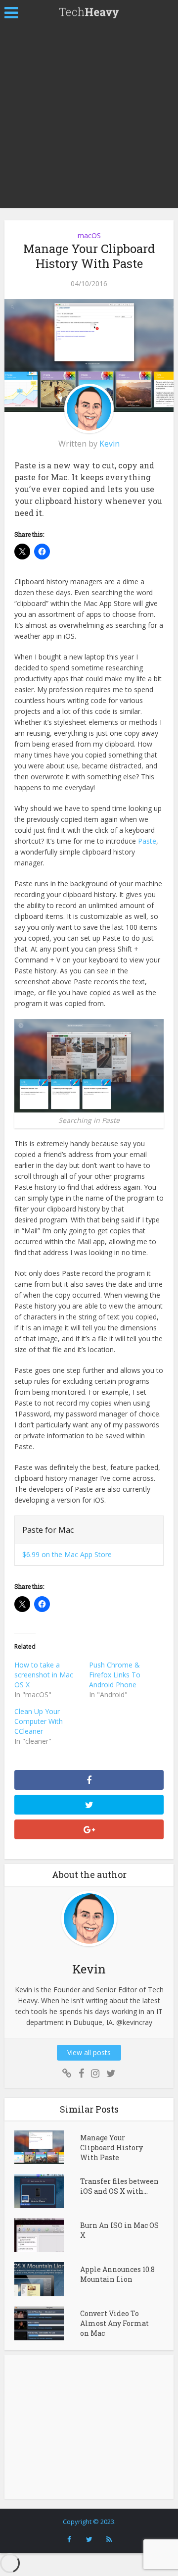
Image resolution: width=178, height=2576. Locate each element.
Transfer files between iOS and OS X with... (119, 2186)
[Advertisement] (89, 119)
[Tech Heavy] (89, 11)
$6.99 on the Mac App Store (67, 1554)
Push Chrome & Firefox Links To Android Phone (115, 1675)
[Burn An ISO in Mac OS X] (47, 2235)
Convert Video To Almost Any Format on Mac (114, 2323)
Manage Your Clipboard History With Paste (111, 2147)
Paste (147, 841)
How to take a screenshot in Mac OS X (44, 1675)
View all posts (89, 2052)
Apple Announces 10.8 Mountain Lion (117, 2274)
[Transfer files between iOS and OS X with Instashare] (47, 2191)
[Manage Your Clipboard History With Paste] (47, 2147)
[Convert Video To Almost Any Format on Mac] (47, 2323)
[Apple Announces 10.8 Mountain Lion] (47, 2279)
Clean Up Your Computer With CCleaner (39, 1721)
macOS (89, 235)
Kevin (110, 444)
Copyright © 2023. (89, 2522)
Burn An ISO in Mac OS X (119, 2230)
